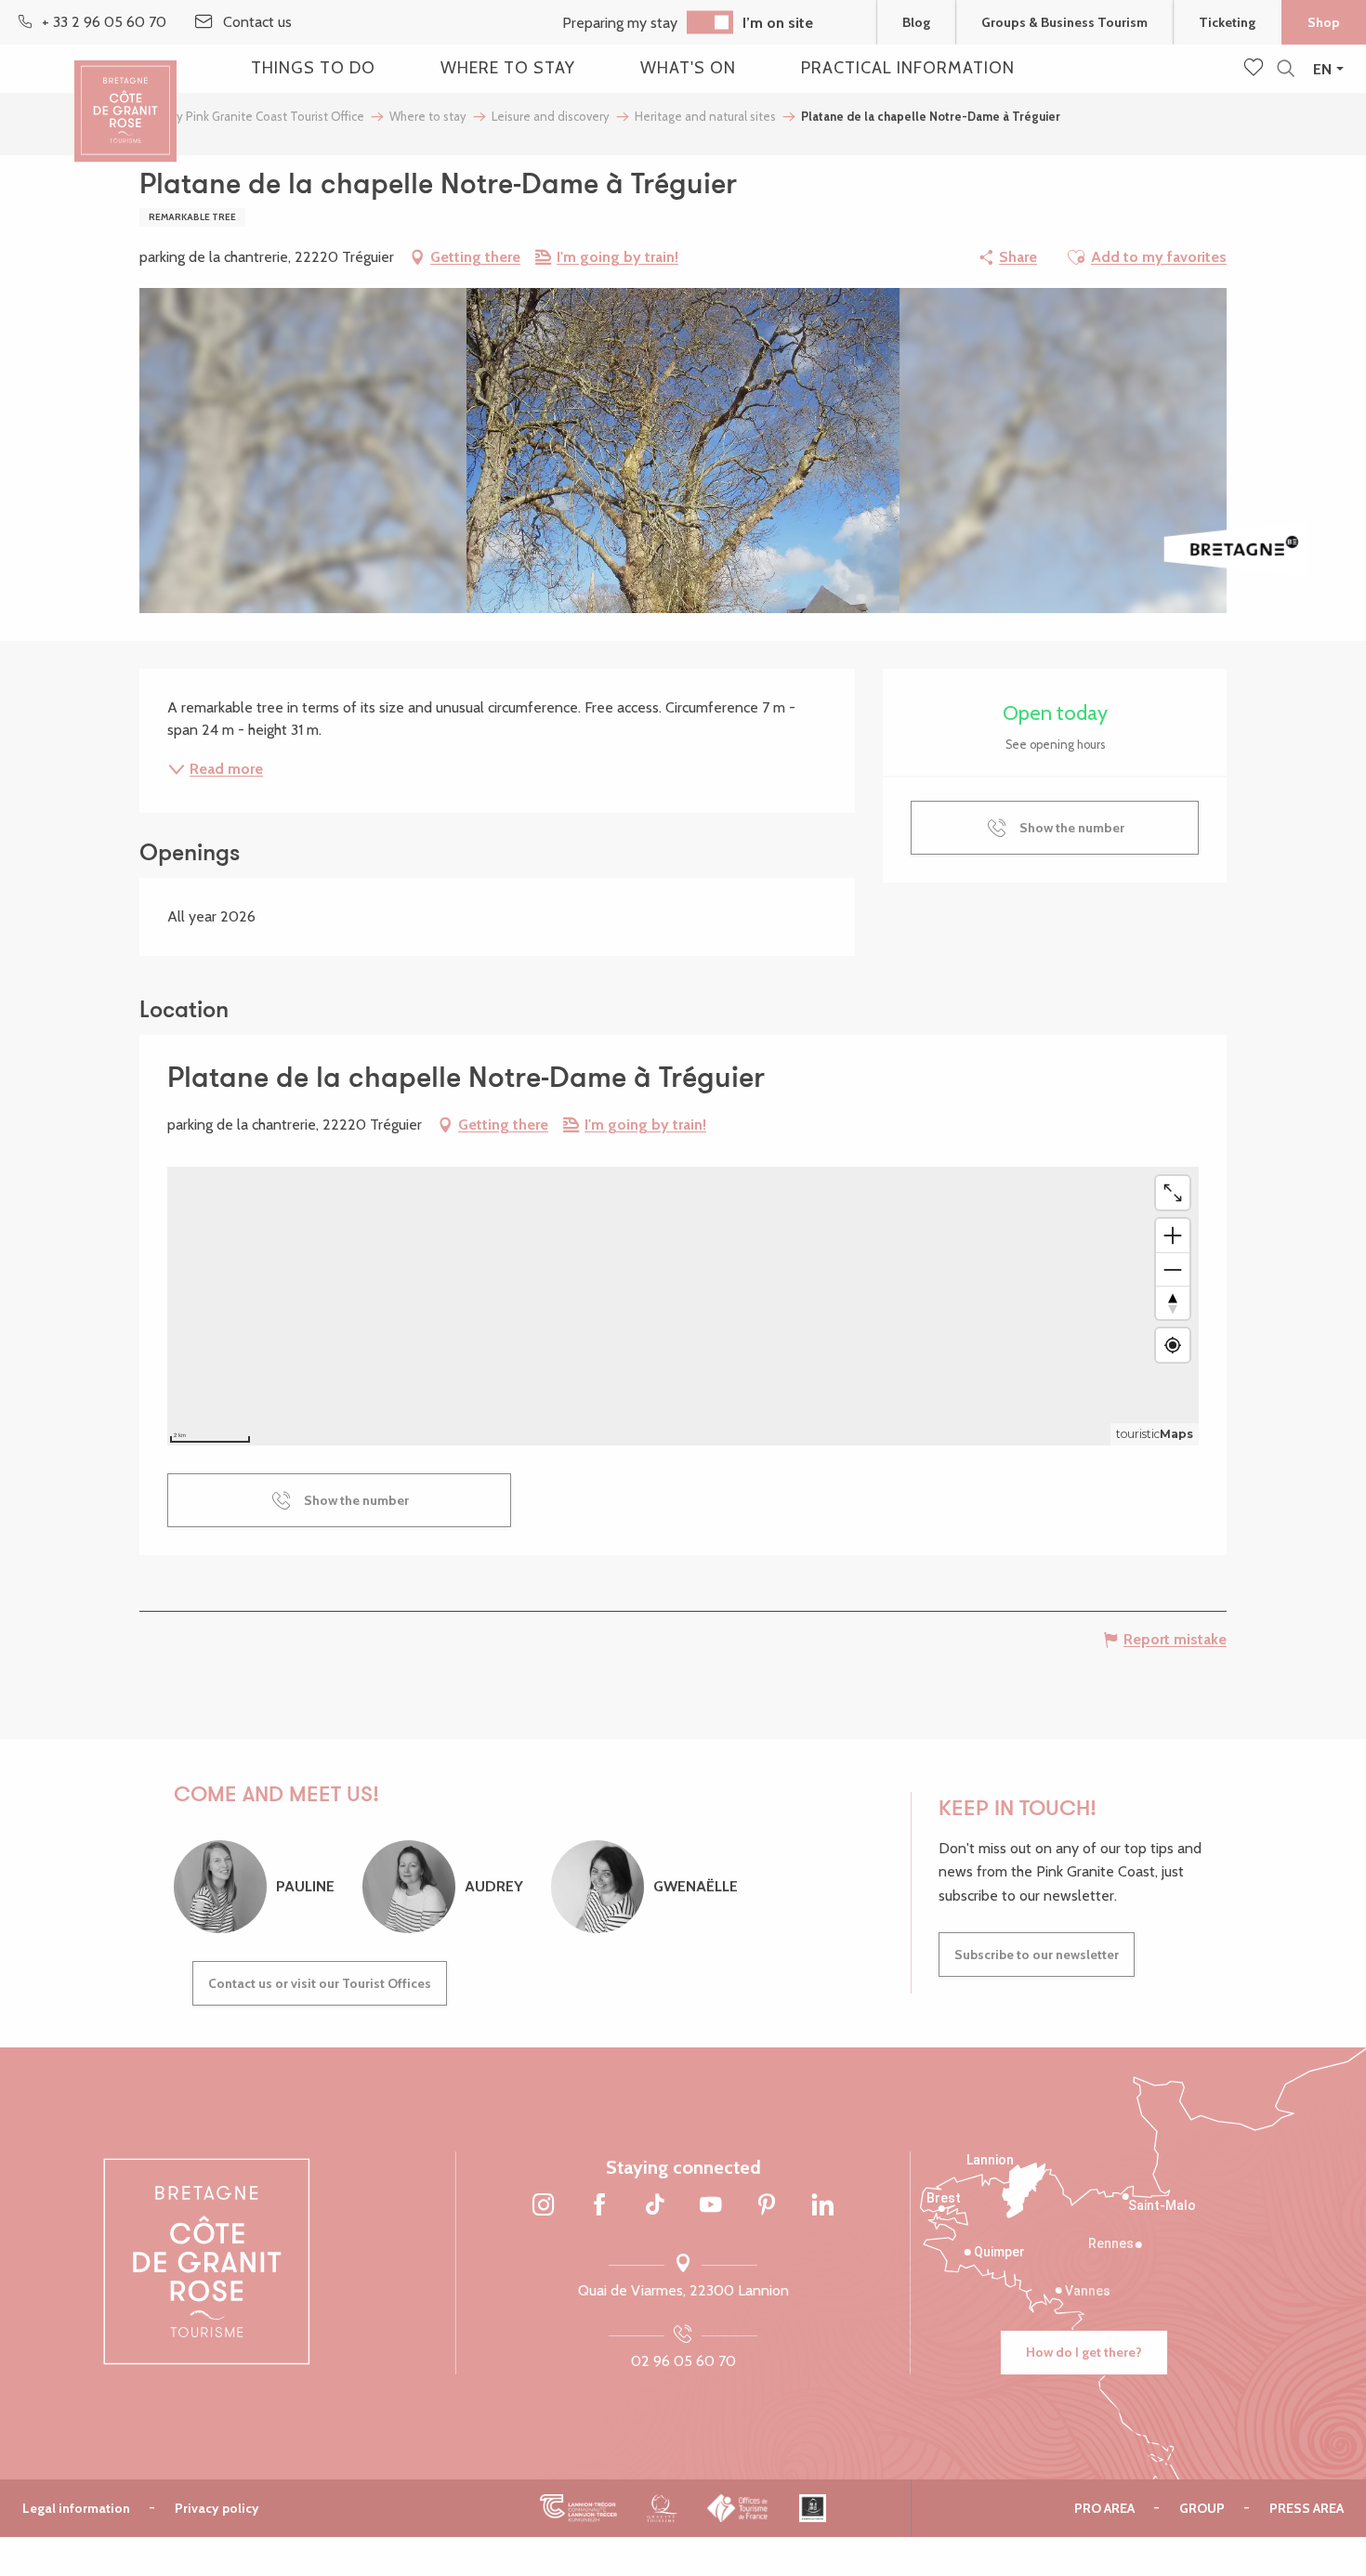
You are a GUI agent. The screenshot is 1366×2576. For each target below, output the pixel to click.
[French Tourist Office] (738, 2507)
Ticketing (1227, 22)
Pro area (1104, 2508)
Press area (1307, 2508)
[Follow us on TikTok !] (655, 2206)
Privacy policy (217, 2508)
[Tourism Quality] (662, 2507)
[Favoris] (1255, 69)
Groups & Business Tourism (1064, 22)
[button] (1286, 69)
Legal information (76, 2508)
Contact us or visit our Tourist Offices (320, 1983)
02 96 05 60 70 (683, 2361)
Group (1202, 2508)
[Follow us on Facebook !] (599, 2206)
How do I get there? (1084, 2352)
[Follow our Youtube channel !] (711, 2206)
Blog (916, 22)
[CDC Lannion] (578, 2507)
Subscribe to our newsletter (1037, 1955)
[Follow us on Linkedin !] (822, 2206)
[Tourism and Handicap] (813, 2507)
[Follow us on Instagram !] (544, 2206)
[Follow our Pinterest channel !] (767, 2206)
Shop (1324, 22)
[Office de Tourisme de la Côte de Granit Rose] (125, 95)
